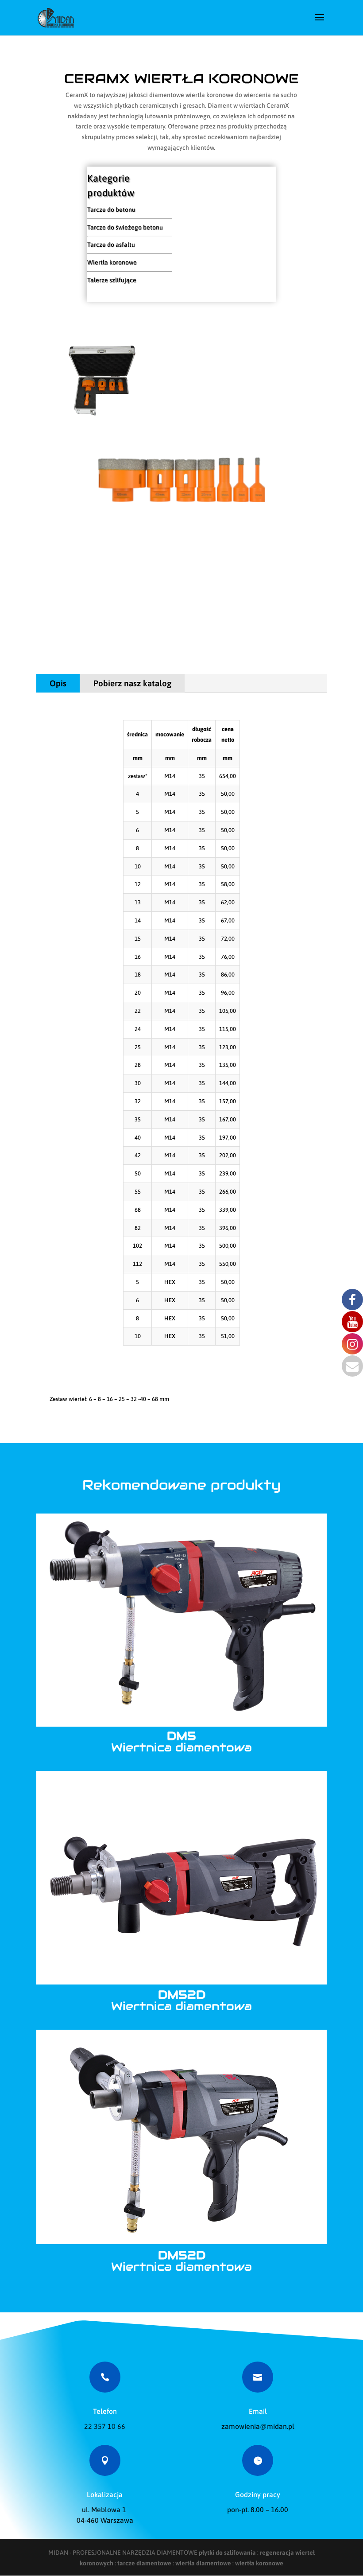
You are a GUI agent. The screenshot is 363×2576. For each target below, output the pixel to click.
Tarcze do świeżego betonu (125, 227)
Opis (58, 683)
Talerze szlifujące (112, 280)
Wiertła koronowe (112, 262)
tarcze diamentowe (144, 2563)
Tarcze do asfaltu (111, 245)
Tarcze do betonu (111, 210)
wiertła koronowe (259, 2563)
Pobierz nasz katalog (132, 683)
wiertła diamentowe (203, 2563)
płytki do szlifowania (227, 2553)
